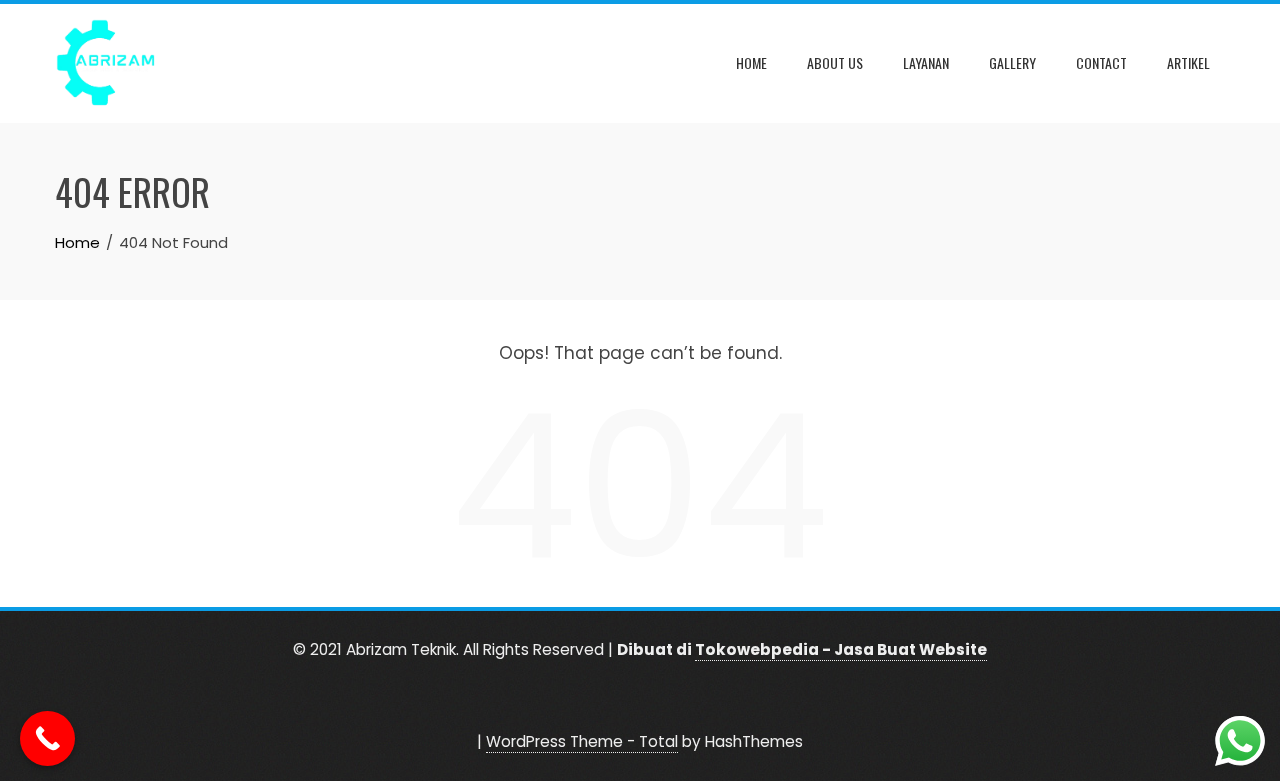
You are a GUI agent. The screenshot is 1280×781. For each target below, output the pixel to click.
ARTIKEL (1188, 62)
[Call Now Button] (47, 738)
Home (751, 62)
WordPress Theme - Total (582, 741)
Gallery (1012, 62)
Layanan (926, 62)
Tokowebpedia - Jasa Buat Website (841, 649)
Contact (1101, 62)
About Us (835, 62)
